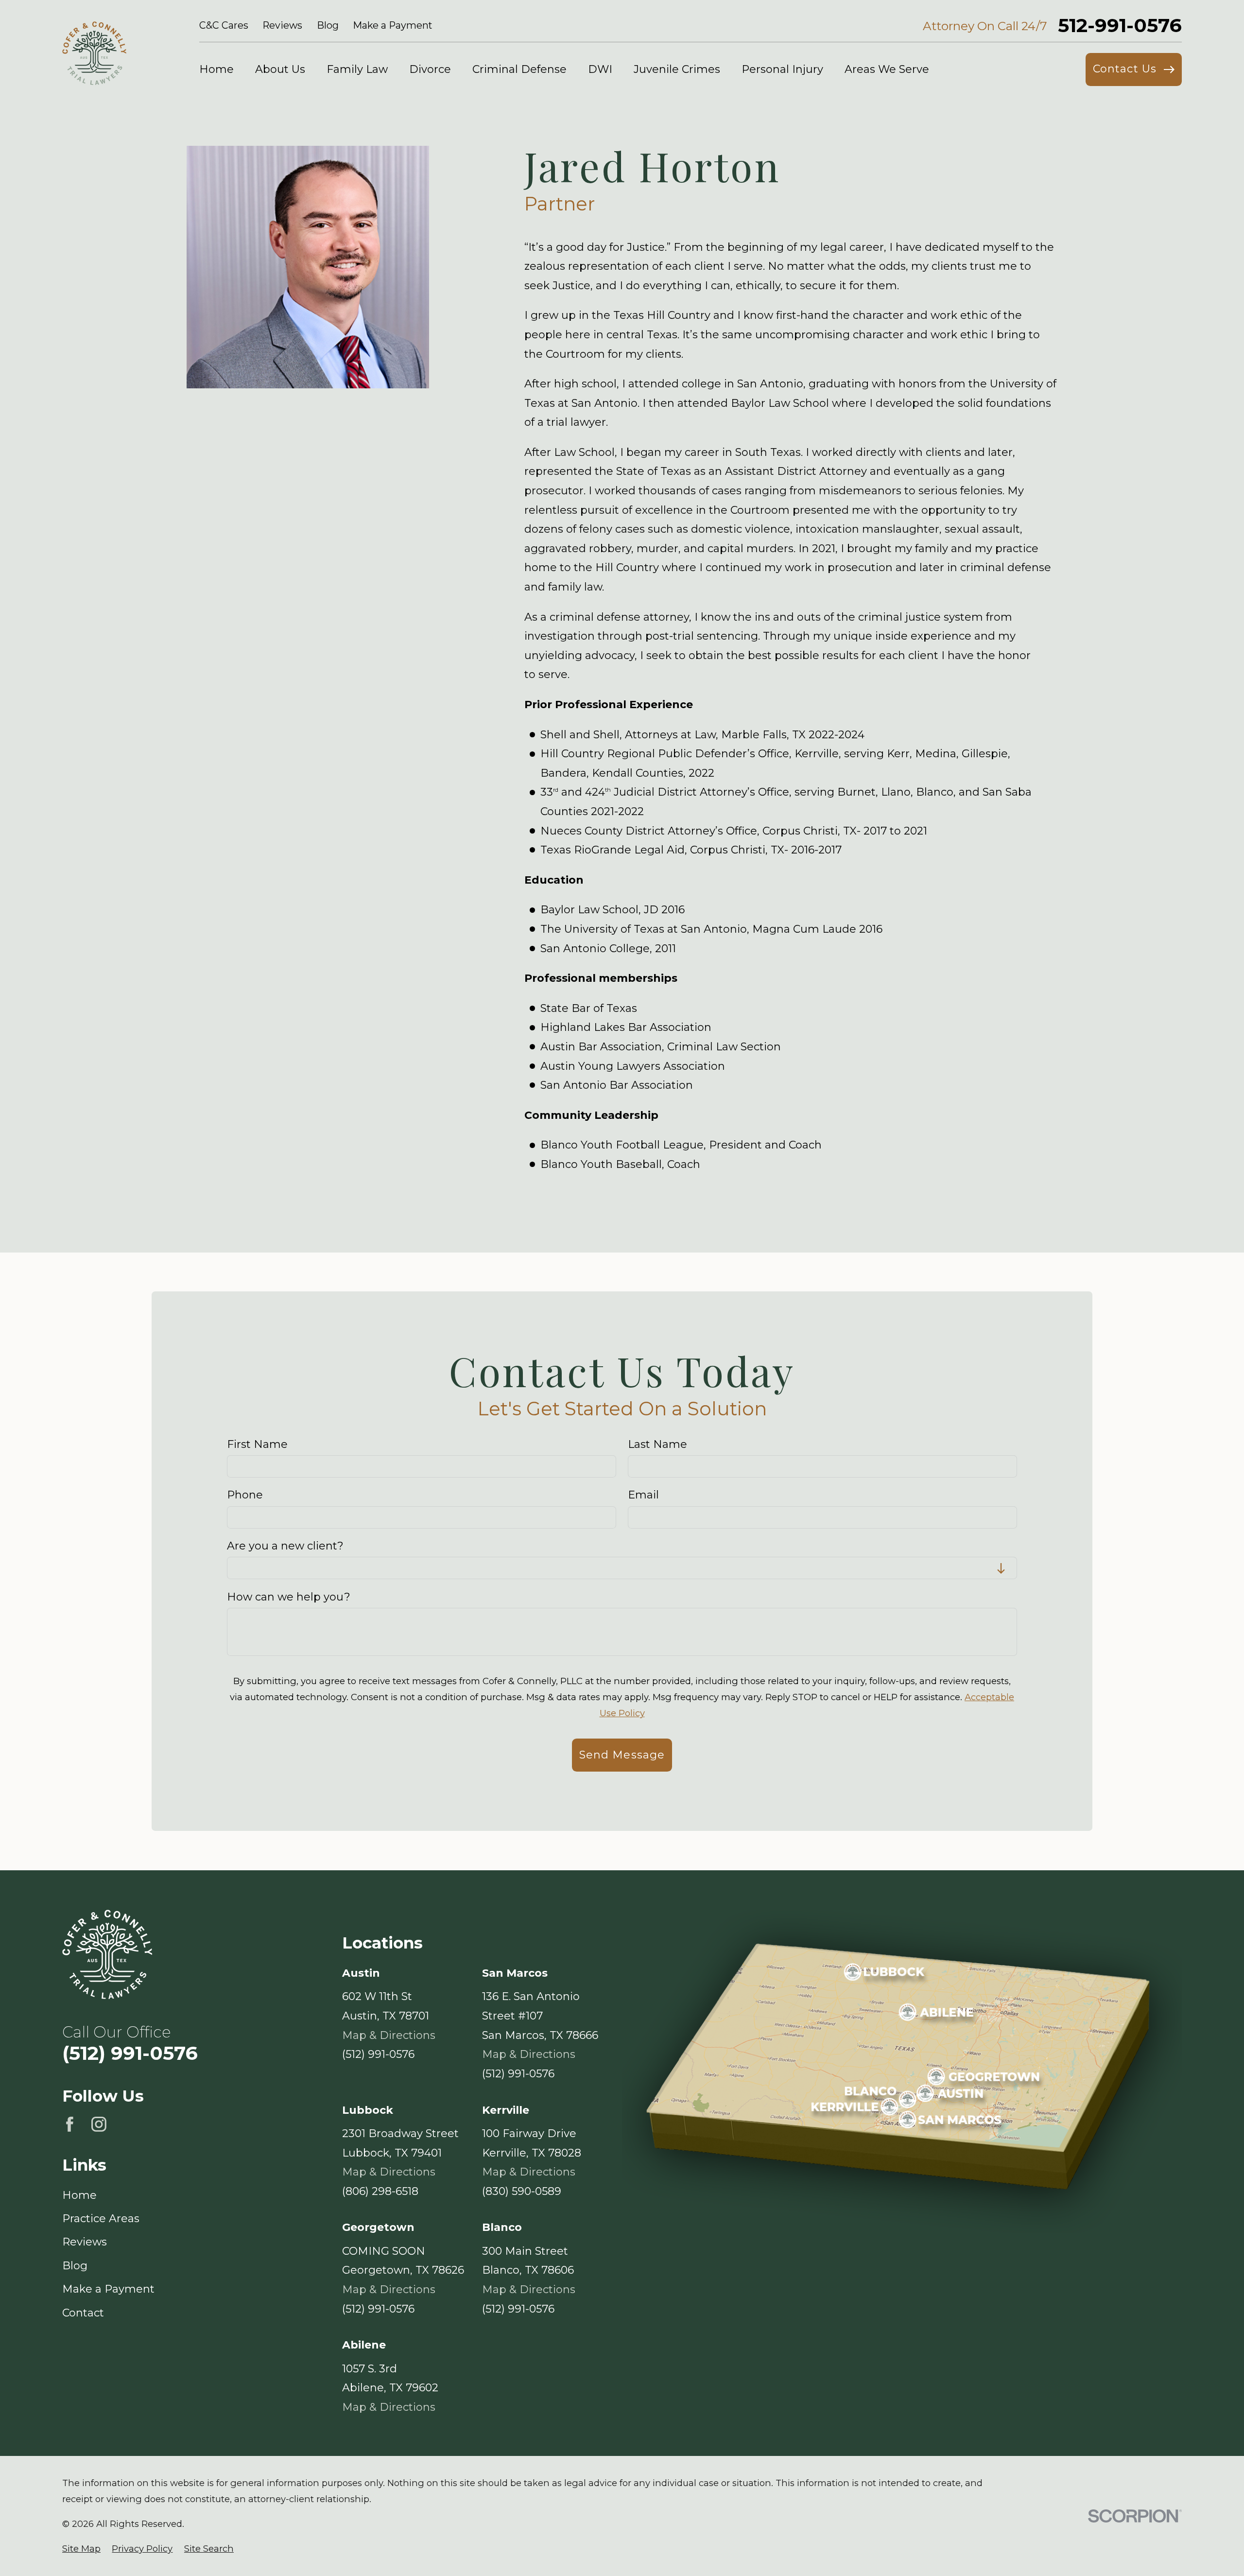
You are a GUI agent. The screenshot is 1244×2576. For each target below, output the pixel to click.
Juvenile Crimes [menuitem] (677, 69)
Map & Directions (389, 2035)
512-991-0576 (1120, 26)
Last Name (657, 1445)
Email (643, 1496)
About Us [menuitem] (280, 69)
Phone (245, 1496)
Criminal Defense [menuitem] (519, 69)
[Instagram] (99, 2124)
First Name (257, 1445)
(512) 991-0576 (130, 2053)
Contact (83, 2313)
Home (79, 2195)
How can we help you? (289, 1597)
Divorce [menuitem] (430, 69)
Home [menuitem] (216, 69)
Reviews (282, 25)
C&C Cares (224, 25)
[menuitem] (81, 2549)
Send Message (622, 1755)
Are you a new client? (285, 1546)
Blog (328, 25)
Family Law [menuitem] (357, 69)
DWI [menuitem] (600, 69)
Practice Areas (101, 2219)
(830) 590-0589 (522, 2191)
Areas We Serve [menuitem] (887, 69)
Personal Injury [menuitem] (782, 69)
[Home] (94, 53)
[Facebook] (70, 2124)
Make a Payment (393, 25)
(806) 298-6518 (380, 2191)
